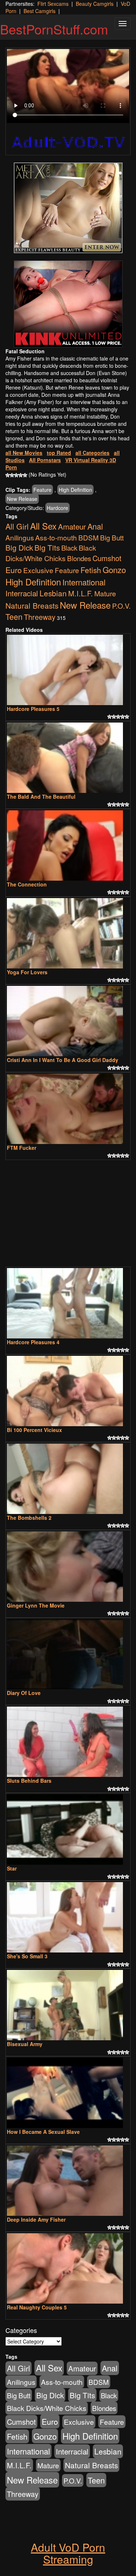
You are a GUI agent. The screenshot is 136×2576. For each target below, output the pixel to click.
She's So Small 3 (27, 1956)
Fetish (91, 570)
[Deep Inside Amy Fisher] (68, 2181)
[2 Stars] (12, 475)
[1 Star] (8, 475)
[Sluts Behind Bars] (68, 1742)
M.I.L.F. (81, 593)
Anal (95, 526)
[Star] (68, 1830)
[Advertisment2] (68, 304)
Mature (105, 593)
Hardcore (57, 508)
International (84, 582)
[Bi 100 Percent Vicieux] (68, 1391)
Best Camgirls (40, 11)
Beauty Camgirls (95, 4)
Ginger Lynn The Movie (36, 1605)
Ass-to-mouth (56, 537)
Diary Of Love (24, 1693)
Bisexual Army (25, 2044)
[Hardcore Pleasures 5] (68, 670)
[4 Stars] (21, 475)
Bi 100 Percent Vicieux (34, 1430)
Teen (14, 616)
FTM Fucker (22, 1148)
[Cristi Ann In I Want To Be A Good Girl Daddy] (68, 1021)
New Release (22, 499)
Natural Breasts (32, 605)
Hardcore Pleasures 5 (33, 709)
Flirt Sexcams (53, 4)
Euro (14, 570)
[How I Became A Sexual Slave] (68, 2093)
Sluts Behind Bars (29, 1781)
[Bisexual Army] (68, 2005)
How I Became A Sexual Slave (43, 2132)
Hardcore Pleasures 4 (33, 1342)
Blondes (79, 558)
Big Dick (19, 547)
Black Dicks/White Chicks (51, 553)
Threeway (40, 617)
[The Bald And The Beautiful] (68, 758)
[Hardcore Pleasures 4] (68, 1303)
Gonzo (114, 569)
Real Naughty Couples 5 (37, 2307)
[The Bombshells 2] (68, 1479)
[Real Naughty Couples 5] (68, 2268)
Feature (42, 490)
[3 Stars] (16, 475)
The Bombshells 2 (29, 1518)
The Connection (27, 884)
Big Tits (47, 547)
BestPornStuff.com (54, 29)
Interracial (22, 593)
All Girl (17, 526)
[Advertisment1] (68, 208)
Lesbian (53, 593)
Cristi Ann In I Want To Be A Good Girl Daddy (63, 1060)
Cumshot (107, 558)
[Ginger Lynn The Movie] (68, 1567)
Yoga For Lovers (27, 972)
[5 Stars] (25, 475)
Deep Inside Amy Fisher (36, 2219)
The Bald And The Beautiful (41, 797)
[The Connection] (68, 845)
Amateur (72, 526)
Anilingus (20, 537)
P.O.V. (121, 606)
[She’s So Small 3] (68, 1917)
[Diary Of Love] (68, 1654)
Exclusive (38, 570)
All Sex (43, 526)
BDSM (88, 537)
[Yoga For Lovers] (68, 933)
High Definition (75, 490)
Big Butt (112, 537)
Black (69, 548)
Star (12, 1868)
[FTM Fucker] (68, 1109)
